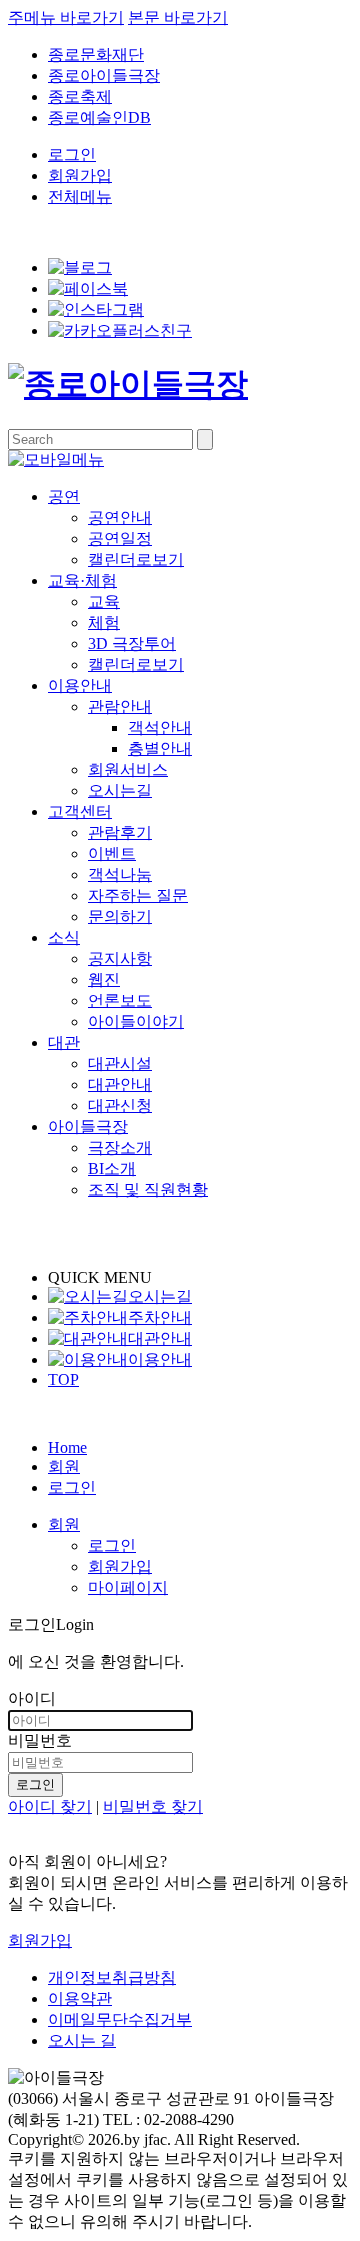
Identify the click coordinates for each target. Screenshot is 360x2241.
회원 (64, 1466)
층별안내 (160, 748)
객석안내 (160, 727)
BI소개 (112, 1168)
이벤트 (112, 853)
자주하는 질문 (138, 895)
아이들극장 (88, 1126)
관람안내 (120, 706)
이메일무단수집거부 (120, 2019)
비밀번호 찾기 (153, 1806)
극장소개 (120, 1147)
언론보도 (120, 1000)
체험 (104, 622)
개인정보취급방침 (112, 1977)
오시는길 (120, 790)
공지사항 (120, 958)
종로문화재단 (96, 54)
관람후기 (120, 832)
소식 (64, 937)
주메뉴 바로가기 (66, 17)
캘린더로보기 (136, 559)
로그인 (72, 154)
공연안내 (120, 517)
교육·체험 (82, 580)
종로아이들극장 (104, 75)
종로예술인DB (99, 117)
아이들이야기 (136, 1021)
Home (67, 1447)
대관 (64, 1042)
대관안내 (120, 1084)
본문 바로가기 (178, 17)
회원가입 (80, 175)
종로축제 (80, 96)
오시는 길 (82, 2040)
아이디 (32, 1698)
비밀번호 (40, 1740)
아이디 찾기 (50, 1806)
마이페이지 (128, 1587)
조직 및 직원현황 (148, 1189)
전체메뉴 (80, 196)
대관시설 (120, 1063)
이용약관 (80, 1998)
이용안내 (80, 685)
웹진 (104, 979)
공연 (64, 496)
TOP (63, 1379)
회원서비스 (128, 769)
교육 (104, 601)
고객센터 (80, 811)
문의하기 (120, 916)
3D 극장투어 (132, 643)
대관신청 (120, 1105)
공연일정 (120, 538)
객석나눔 (120, 874)
